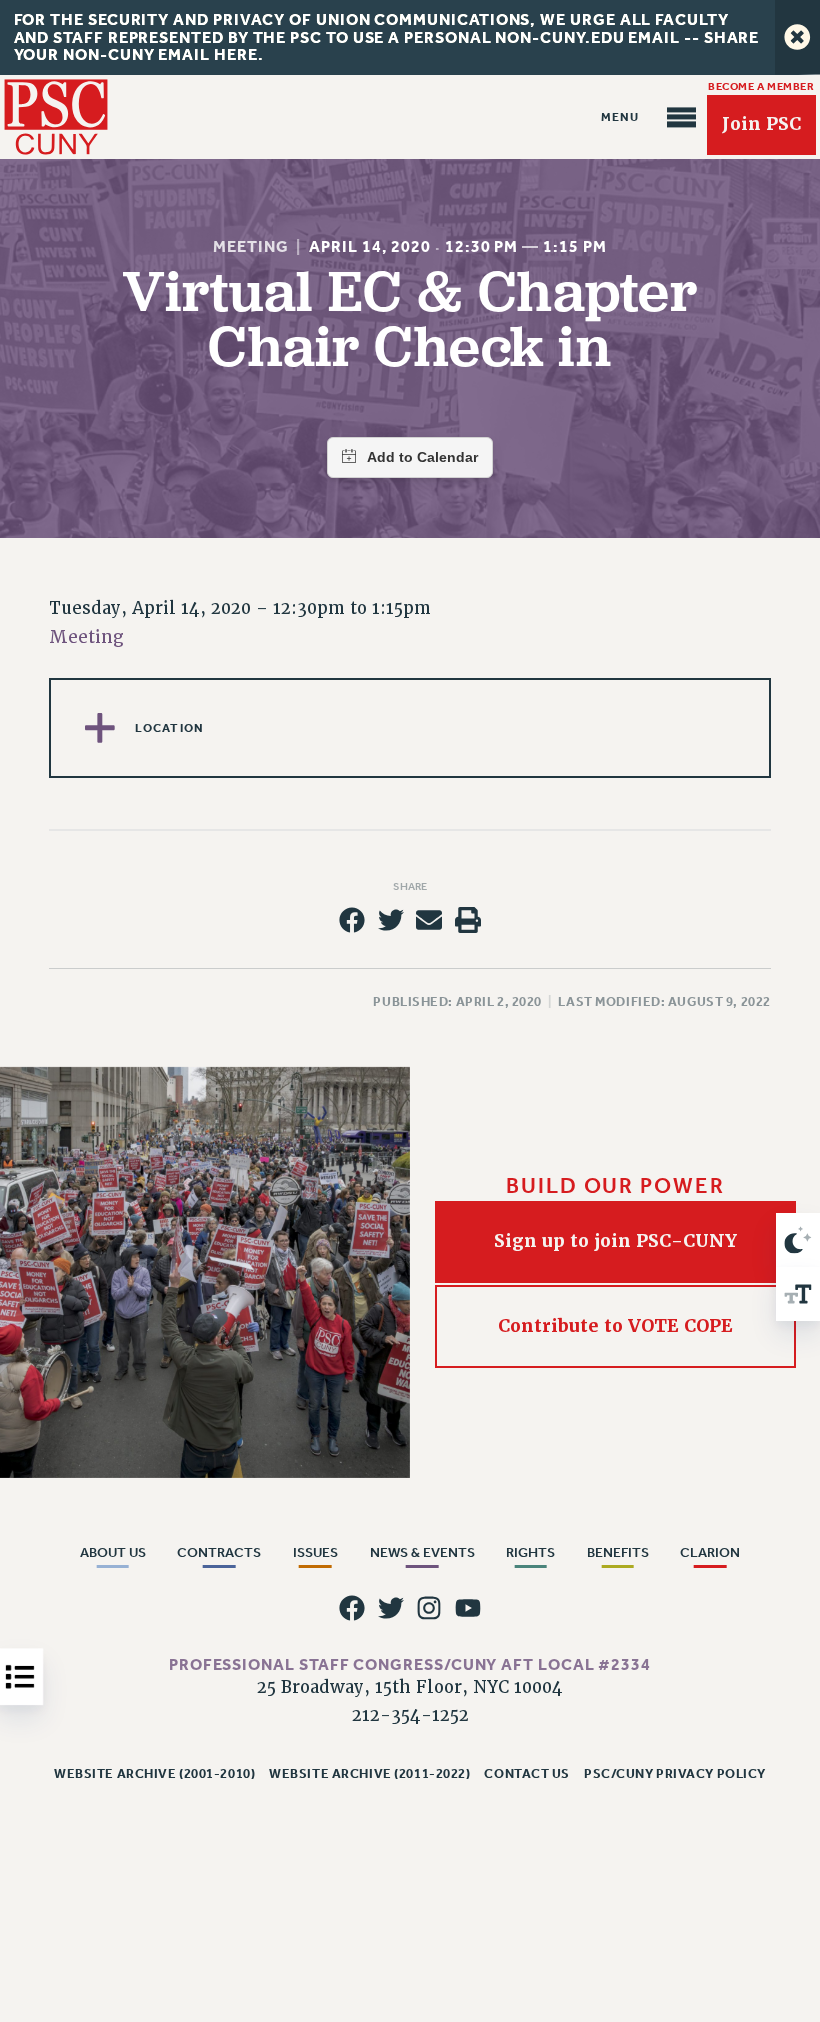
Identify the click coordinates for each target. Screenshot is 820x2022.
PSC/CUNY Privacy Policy (675, 1773)
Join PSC (761, 124)
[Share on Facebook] (352, 920)
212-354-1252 (410, 1715)
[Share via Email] (429, 920)
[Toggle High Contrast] (798, 1240)
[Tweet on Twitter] (391, 920)
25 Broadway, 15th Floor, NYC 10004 (410, 1687)
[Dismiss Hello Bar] (797, 37)
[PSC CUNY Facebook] (352, 1608)
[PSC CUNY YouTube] (468, 1608)
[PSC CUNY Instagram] (429, 1608)
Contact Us (527, 1773)
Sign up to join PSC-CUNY (615, 1241)
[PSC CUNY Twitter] (391, 1608)
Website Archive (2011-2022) (369, 1773)
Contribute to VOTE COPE (615, 1326)
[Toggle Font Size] (798, 1294)
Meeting (250, 246)
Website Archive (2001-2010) (154, 1773)
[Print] (468, 920)
